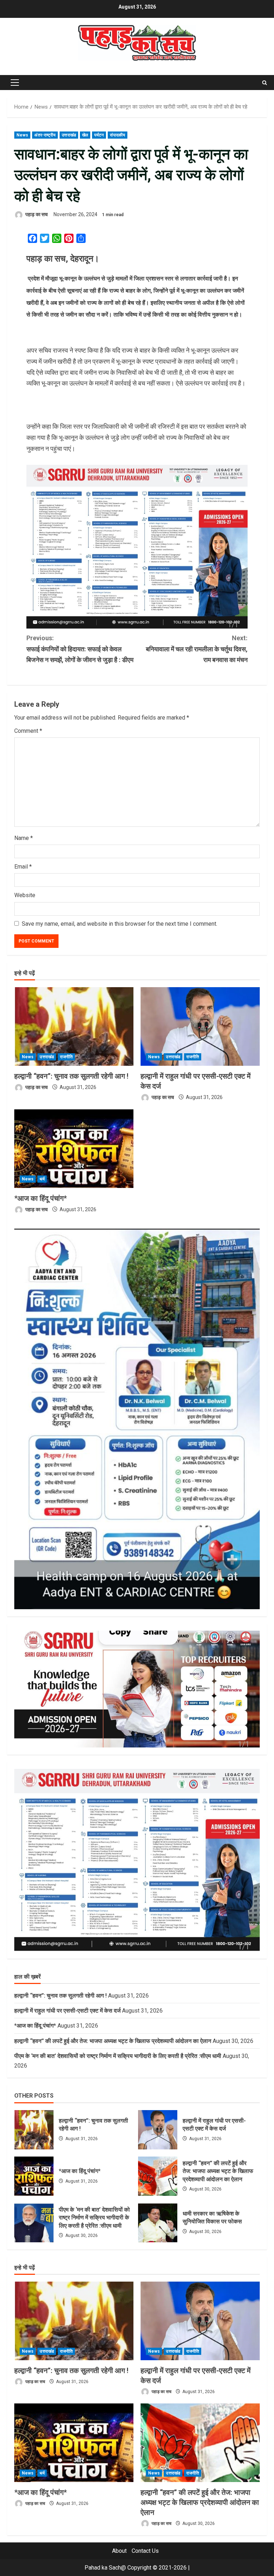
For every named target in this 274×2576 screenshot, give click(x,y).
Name (24, 838)
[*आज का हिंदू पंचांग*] (74, 1149)
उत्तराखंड (69, 135)
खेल (85, 135)
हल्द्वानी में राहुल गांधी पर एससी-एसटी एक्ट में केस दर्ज (67, 2011)
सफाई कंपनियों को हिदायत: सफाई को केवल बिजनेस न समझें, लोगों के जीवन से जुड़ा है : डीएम (80, 649)
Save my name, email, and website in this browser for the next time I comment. (120, 924)
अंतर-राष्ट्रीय (45, 135)
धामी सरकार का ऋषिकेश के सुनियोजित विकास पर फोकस (158, 2223)
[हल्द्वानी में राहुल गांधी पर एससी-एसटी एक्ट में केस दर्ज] (200, 1026)
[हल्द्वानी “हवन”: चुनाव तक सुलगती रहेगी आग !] (74, 1026)
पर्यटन (99, 135)
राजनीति (66, 1057)
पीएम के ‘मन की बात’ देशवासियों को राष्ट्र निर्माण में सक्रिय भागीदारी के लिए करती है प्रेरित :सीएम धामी (118, 2056)
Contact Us (145, 2551)
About (119, 2551)
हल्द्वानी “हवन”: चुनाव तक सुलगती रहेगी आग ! (71, 1076)
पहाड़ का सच (36, 214)
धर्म (42, 1179)
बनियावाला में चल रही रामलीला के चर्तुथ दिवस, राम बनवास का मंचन (197, 649)
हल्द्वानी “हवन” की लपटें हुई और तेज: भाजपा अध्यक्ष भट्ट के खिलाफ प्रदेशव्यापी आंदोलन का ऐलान (113, 2041)
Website (25, 895)
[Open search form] (265, 83)
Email (23, 867)
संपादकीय (118, 135)
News (22, 135)
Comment (28, 731)
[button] (15, 83)
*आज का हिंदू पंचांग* (40, 1198)
